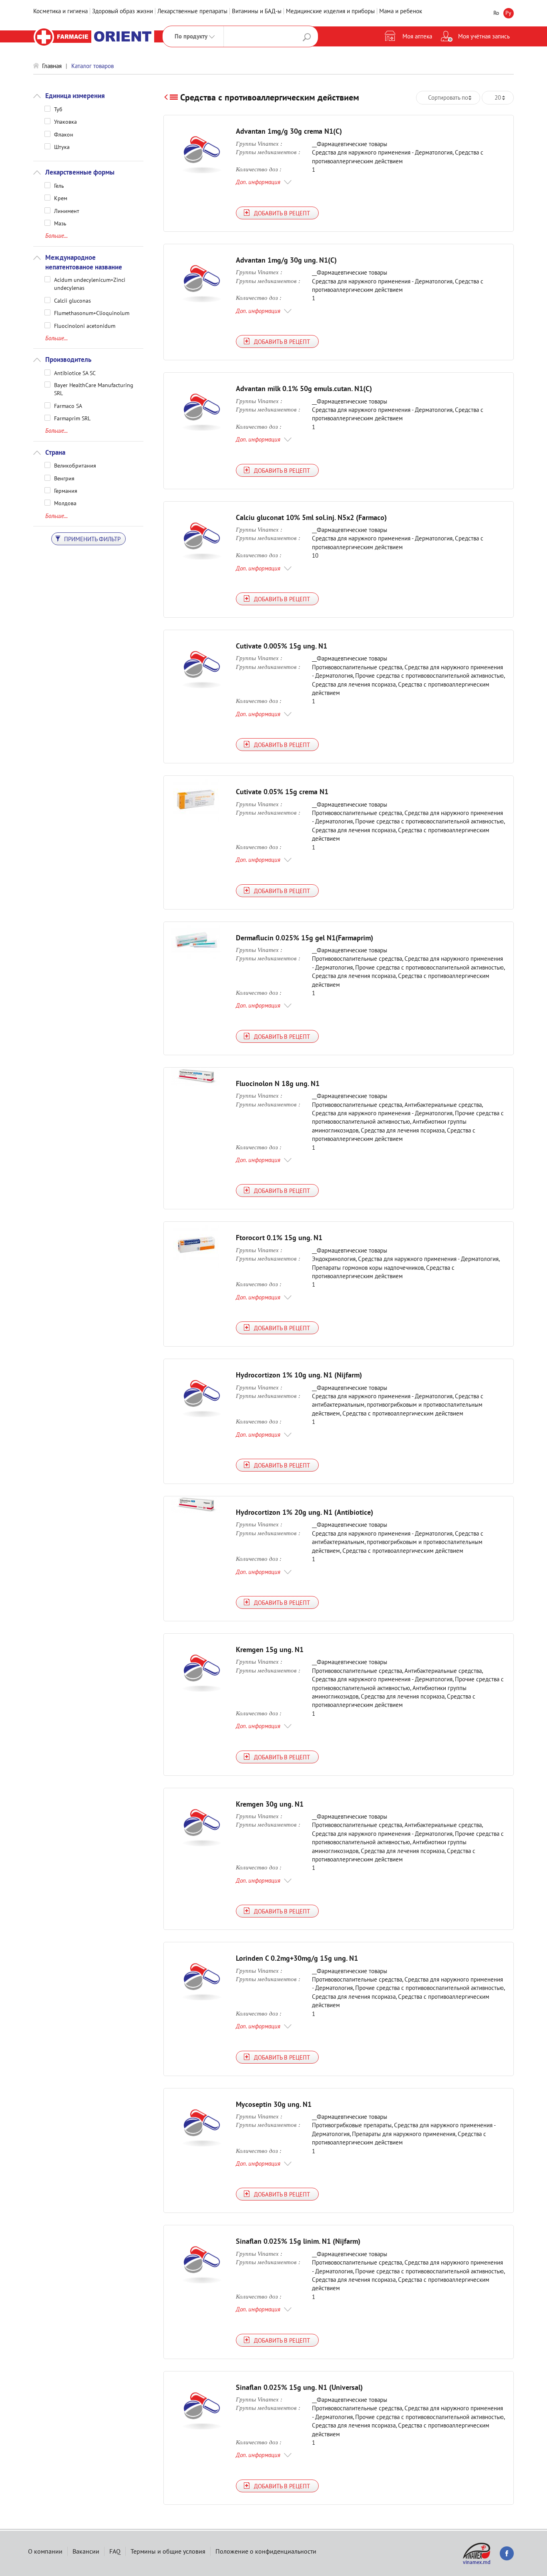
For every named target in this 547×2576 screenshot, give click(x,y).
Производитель (68, 359)
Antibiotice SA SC (75, 373)
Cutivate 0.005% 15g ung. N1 (282, 646)
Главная (52, 66)
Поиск (307, 37)
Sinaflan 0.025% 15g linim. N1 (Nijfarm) (298, 2241)
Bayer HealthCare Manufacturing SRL (94, 385)
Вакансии (86, 2551)
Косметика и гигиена (60, 11)
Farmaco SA (68, 406)
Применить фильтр (92, 539)
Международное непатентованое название (84, 262)
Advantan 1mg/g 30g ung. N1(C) (286, 260)
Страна (55, 452)
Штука (62, 147)
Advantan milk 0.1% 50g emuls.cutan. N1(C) (304, 389)
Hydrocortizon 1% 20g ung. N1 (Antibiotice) (305, 1512)
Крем (61, 198)
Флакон (64, 134)
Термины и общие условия (168, 2551)
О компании (45, 2551)
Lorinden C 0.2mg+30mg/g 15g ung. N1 (297, 1958)
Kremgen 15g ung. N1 (270, 1649)
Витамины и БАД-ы (257, 11)
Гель (59, 185)
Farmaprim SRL (72, 418)
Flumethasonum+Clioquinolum (92, 313)
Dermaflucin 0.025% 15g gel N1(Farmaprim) (305, 938)
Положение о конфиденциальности (266, 2551)
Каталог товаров (93, 66)
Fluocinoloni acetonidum (85, 325)
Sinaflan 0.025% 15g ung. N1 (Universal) (299, 2387)
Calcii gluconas (72, 300)
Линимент (67, 211)
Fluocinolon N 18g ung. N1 (278, 1083)
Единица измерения (75, 96)
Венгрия (64, 478)
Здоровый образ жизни (123, 11)
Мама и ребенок (401, 11)
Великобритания (75, 465)
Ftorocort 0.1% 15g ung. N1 (279, 1238)
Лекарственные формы (80, 172)
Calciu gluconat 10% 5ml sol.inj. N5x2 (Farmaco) (311, 517)
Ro (496, 13)
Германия (66, 490)
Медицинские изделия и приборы (330, 11)
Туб (58, 109)
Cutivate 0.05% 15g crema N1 (282, 792)
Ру (508, 13)
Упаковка (65, 121)
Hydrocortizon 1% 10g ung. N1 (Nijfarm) (299, 1375)
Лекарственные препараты (192, 11)
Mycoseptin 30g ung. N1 (274, 2104)
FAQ (115, 2551)
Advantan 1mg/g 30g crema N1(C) (289, 131)
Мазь (60, 223)
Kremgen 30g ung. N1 (270, 1804)
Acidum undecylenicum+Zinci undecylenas (90, 279)
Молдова (65, 503)
